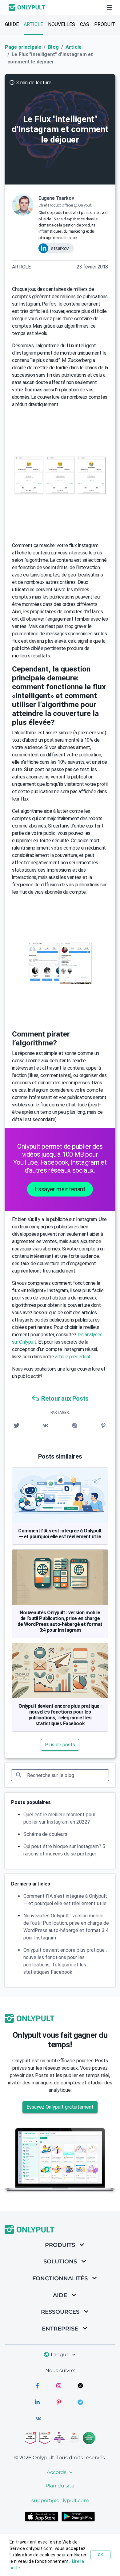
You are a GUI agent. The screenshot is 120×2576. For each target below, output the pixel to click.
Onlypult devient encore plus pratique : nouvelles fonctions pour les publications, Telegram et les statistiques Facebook (60, 1715)
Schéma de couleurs (45, 1834)
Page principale (23, 47)
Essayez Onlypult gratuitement (60, 2107)
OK (100, 2555)
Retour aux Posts (65, 1398)
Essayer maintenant (60, 1189)
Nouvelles (62, 24)
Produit (105, 24)
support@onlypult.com (60, 2500)
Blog (53, 47)
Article (33, 24)
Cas (85, 24)
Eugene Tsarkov (56, 198)
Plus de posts (60, 1745)
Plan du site (60, 2486)
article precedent (73, 1357)
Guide (12, 24)
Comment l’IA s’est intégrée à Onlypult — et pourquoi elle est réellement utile (60, 1534)
